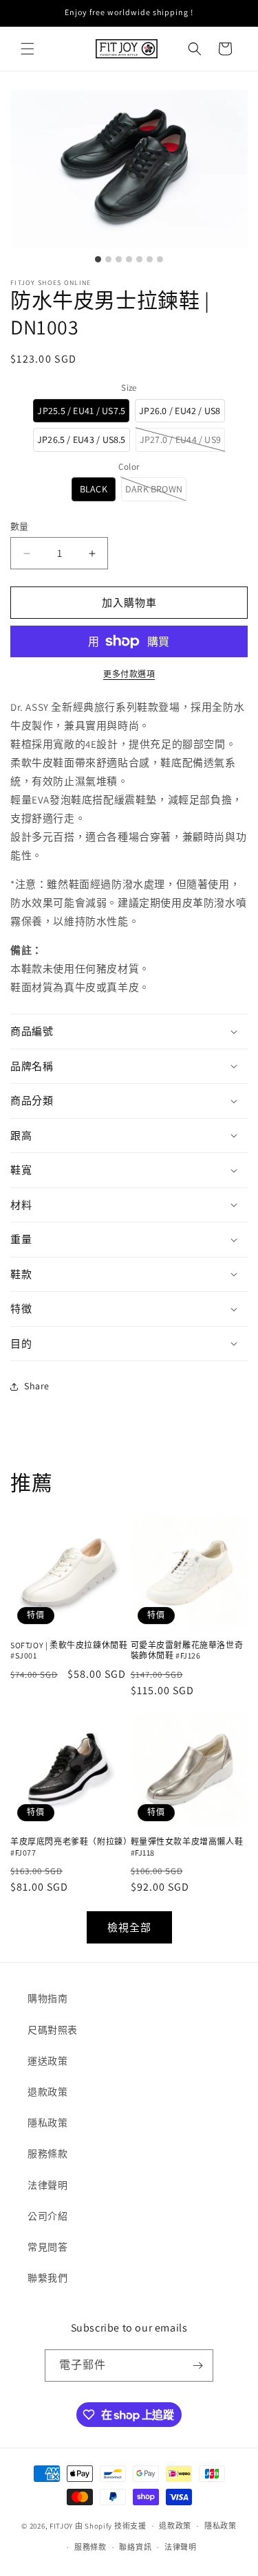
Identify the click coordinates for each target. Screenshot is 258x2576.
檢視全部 (129, 1927)
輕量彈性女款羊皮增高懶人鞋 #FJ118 (187, 1847)
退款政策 (47, 2092)
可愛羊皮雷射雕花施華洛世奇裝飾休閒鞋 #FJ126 (187, 1651)
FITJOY (61, 2526)
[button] (28, 49)
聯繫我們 (47, 2278)
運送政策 (47, 2061)
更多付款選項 (129, 674)
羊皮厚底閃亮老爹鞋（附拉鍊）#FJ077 (69, 1847)
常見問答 (47, 2247)
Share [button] (37, 1386)
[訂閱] (197, 2366)
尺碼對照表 (53, 2030)
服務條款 (47, 2154)
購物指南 (47, 1998)
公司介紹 (47, 2216)
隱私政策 (47, 2123)
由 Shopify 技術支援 (111, 2526)
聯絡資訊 (135, 2547)
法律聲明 (47, 2185)
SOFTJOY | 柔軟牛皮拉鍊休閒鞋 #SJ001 (69, 1651)
